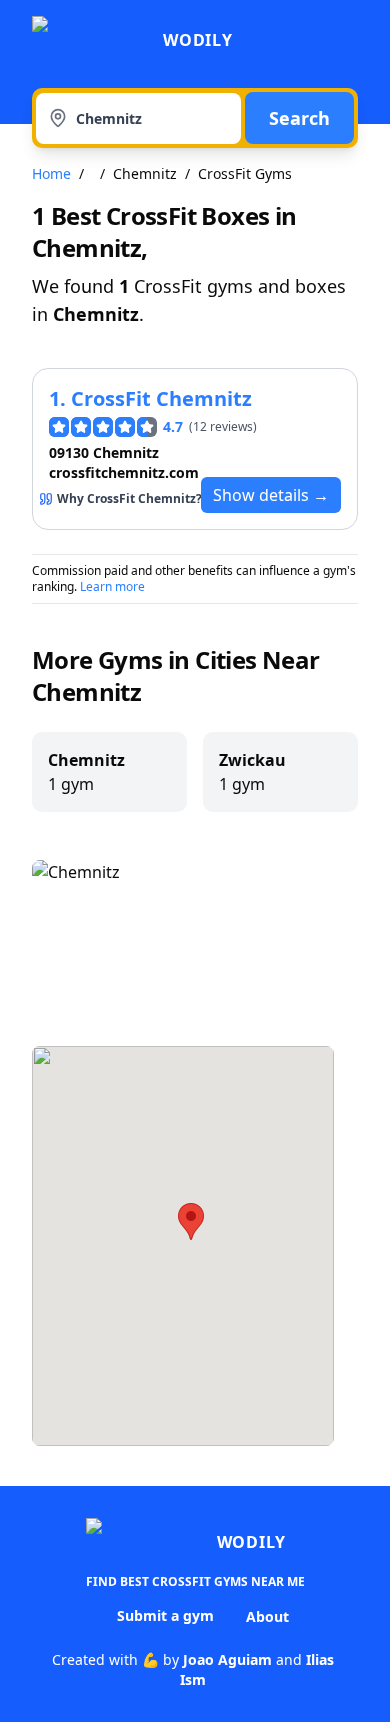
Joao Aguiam (227, 1659)
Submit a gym (165, 1615)
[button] (191, 1221)
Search (299, 118)
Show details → (271, 495)
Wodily (198, 40)
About (267, 1616)
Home (51, 173)
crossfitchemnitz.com (124, 472)
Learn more (112, 586)
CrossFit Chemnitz (161, 398)
